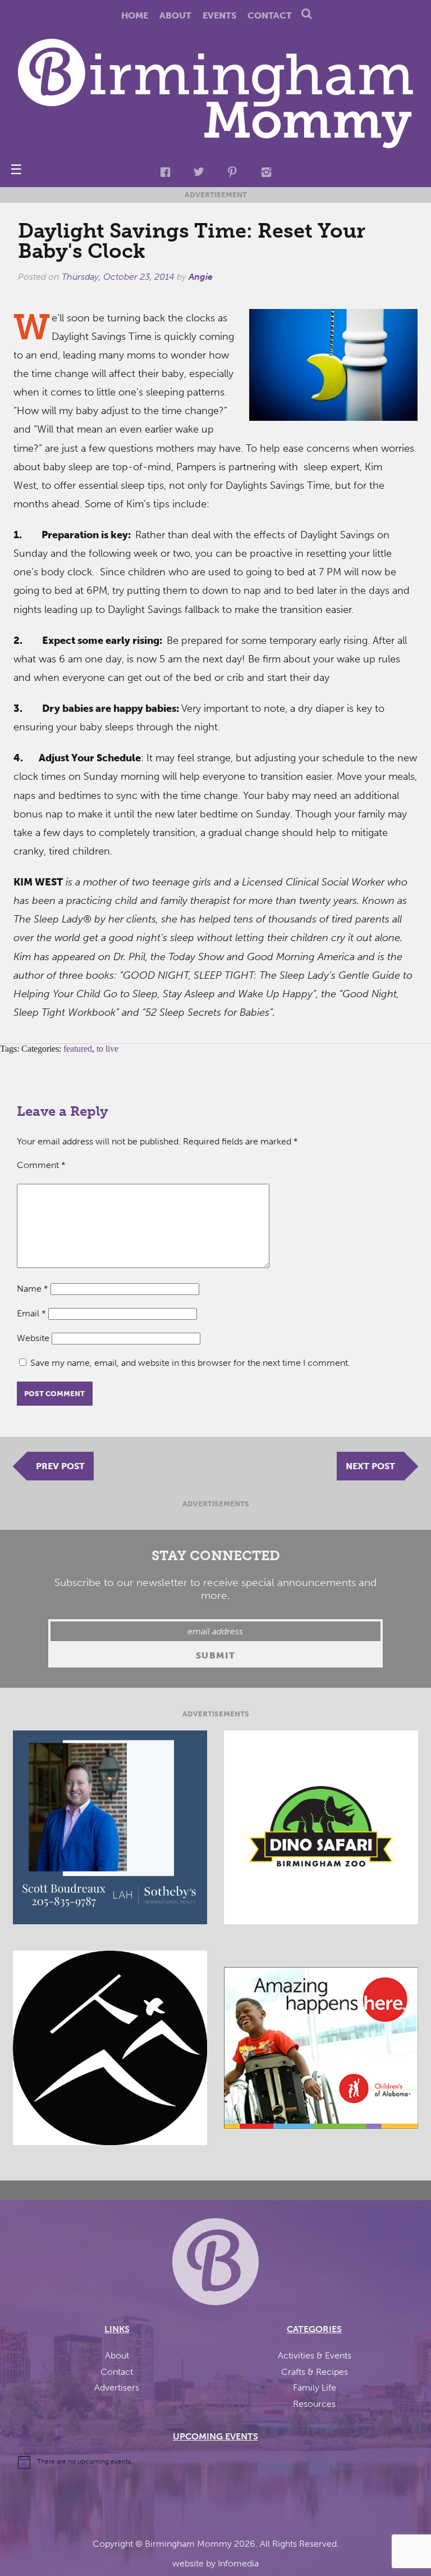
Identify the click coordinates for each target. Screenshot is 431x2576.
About (175, 15)
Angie (201, 277)
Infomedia (238, 2563)
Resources (314, 2404)
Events (219, 15)
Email (31, 1313)
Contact (270, 15)
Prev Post (60, 1466)
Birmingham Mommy (188, 2544)
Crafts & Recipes (315, 2372)
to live (107, 1049)
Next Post (370, 1466)
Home (135, 15)
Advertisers (117, 2388)
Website (33, 1338)
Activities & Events (315, 2355)
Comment (41, 1165)
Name (33, 1289)
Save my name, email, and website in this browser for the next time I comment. (190, 1363)
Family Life (315, 2388)
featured (78, 1049)
